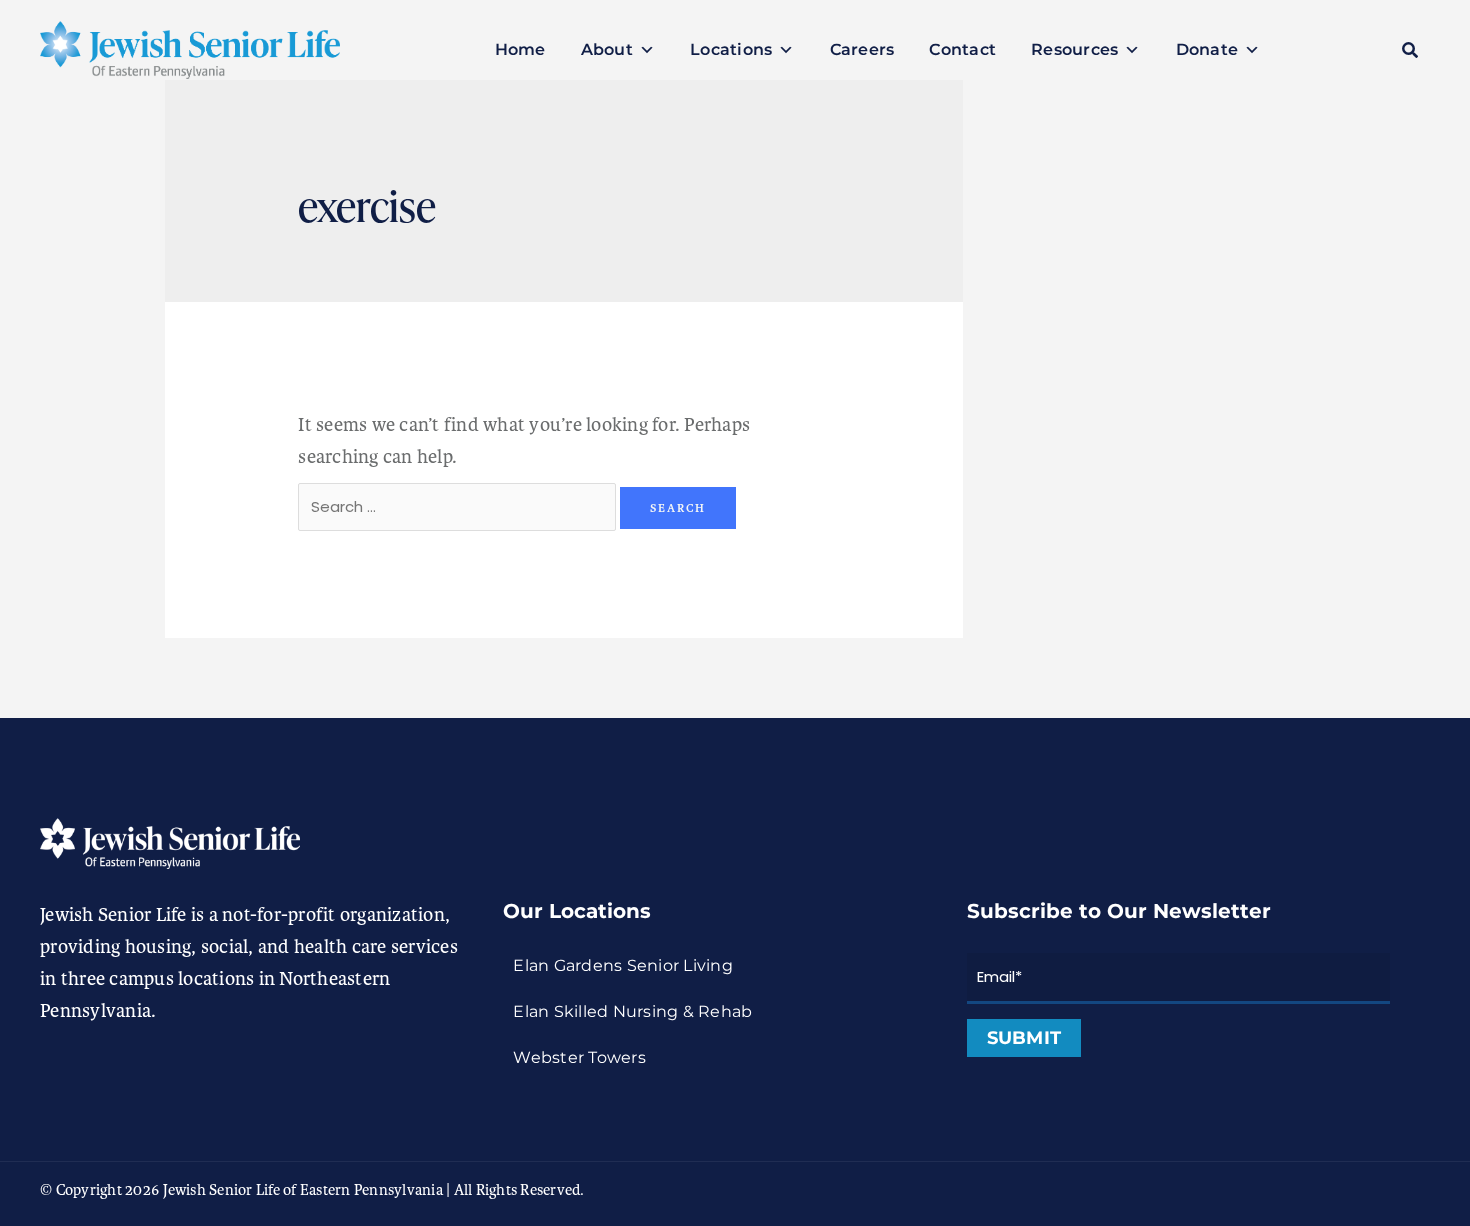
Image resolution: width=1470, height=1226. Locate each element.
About (607, 49)
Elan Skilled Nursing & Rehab (632, 1011)
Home (520, 49)
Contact (962, 49)
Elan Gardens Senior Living (623, 965)
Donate (1207, 49)
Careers (862, 49)
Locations (731, 49)
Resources (1074, 49)
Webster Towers (579, 1057)
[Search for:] (459, 506)
